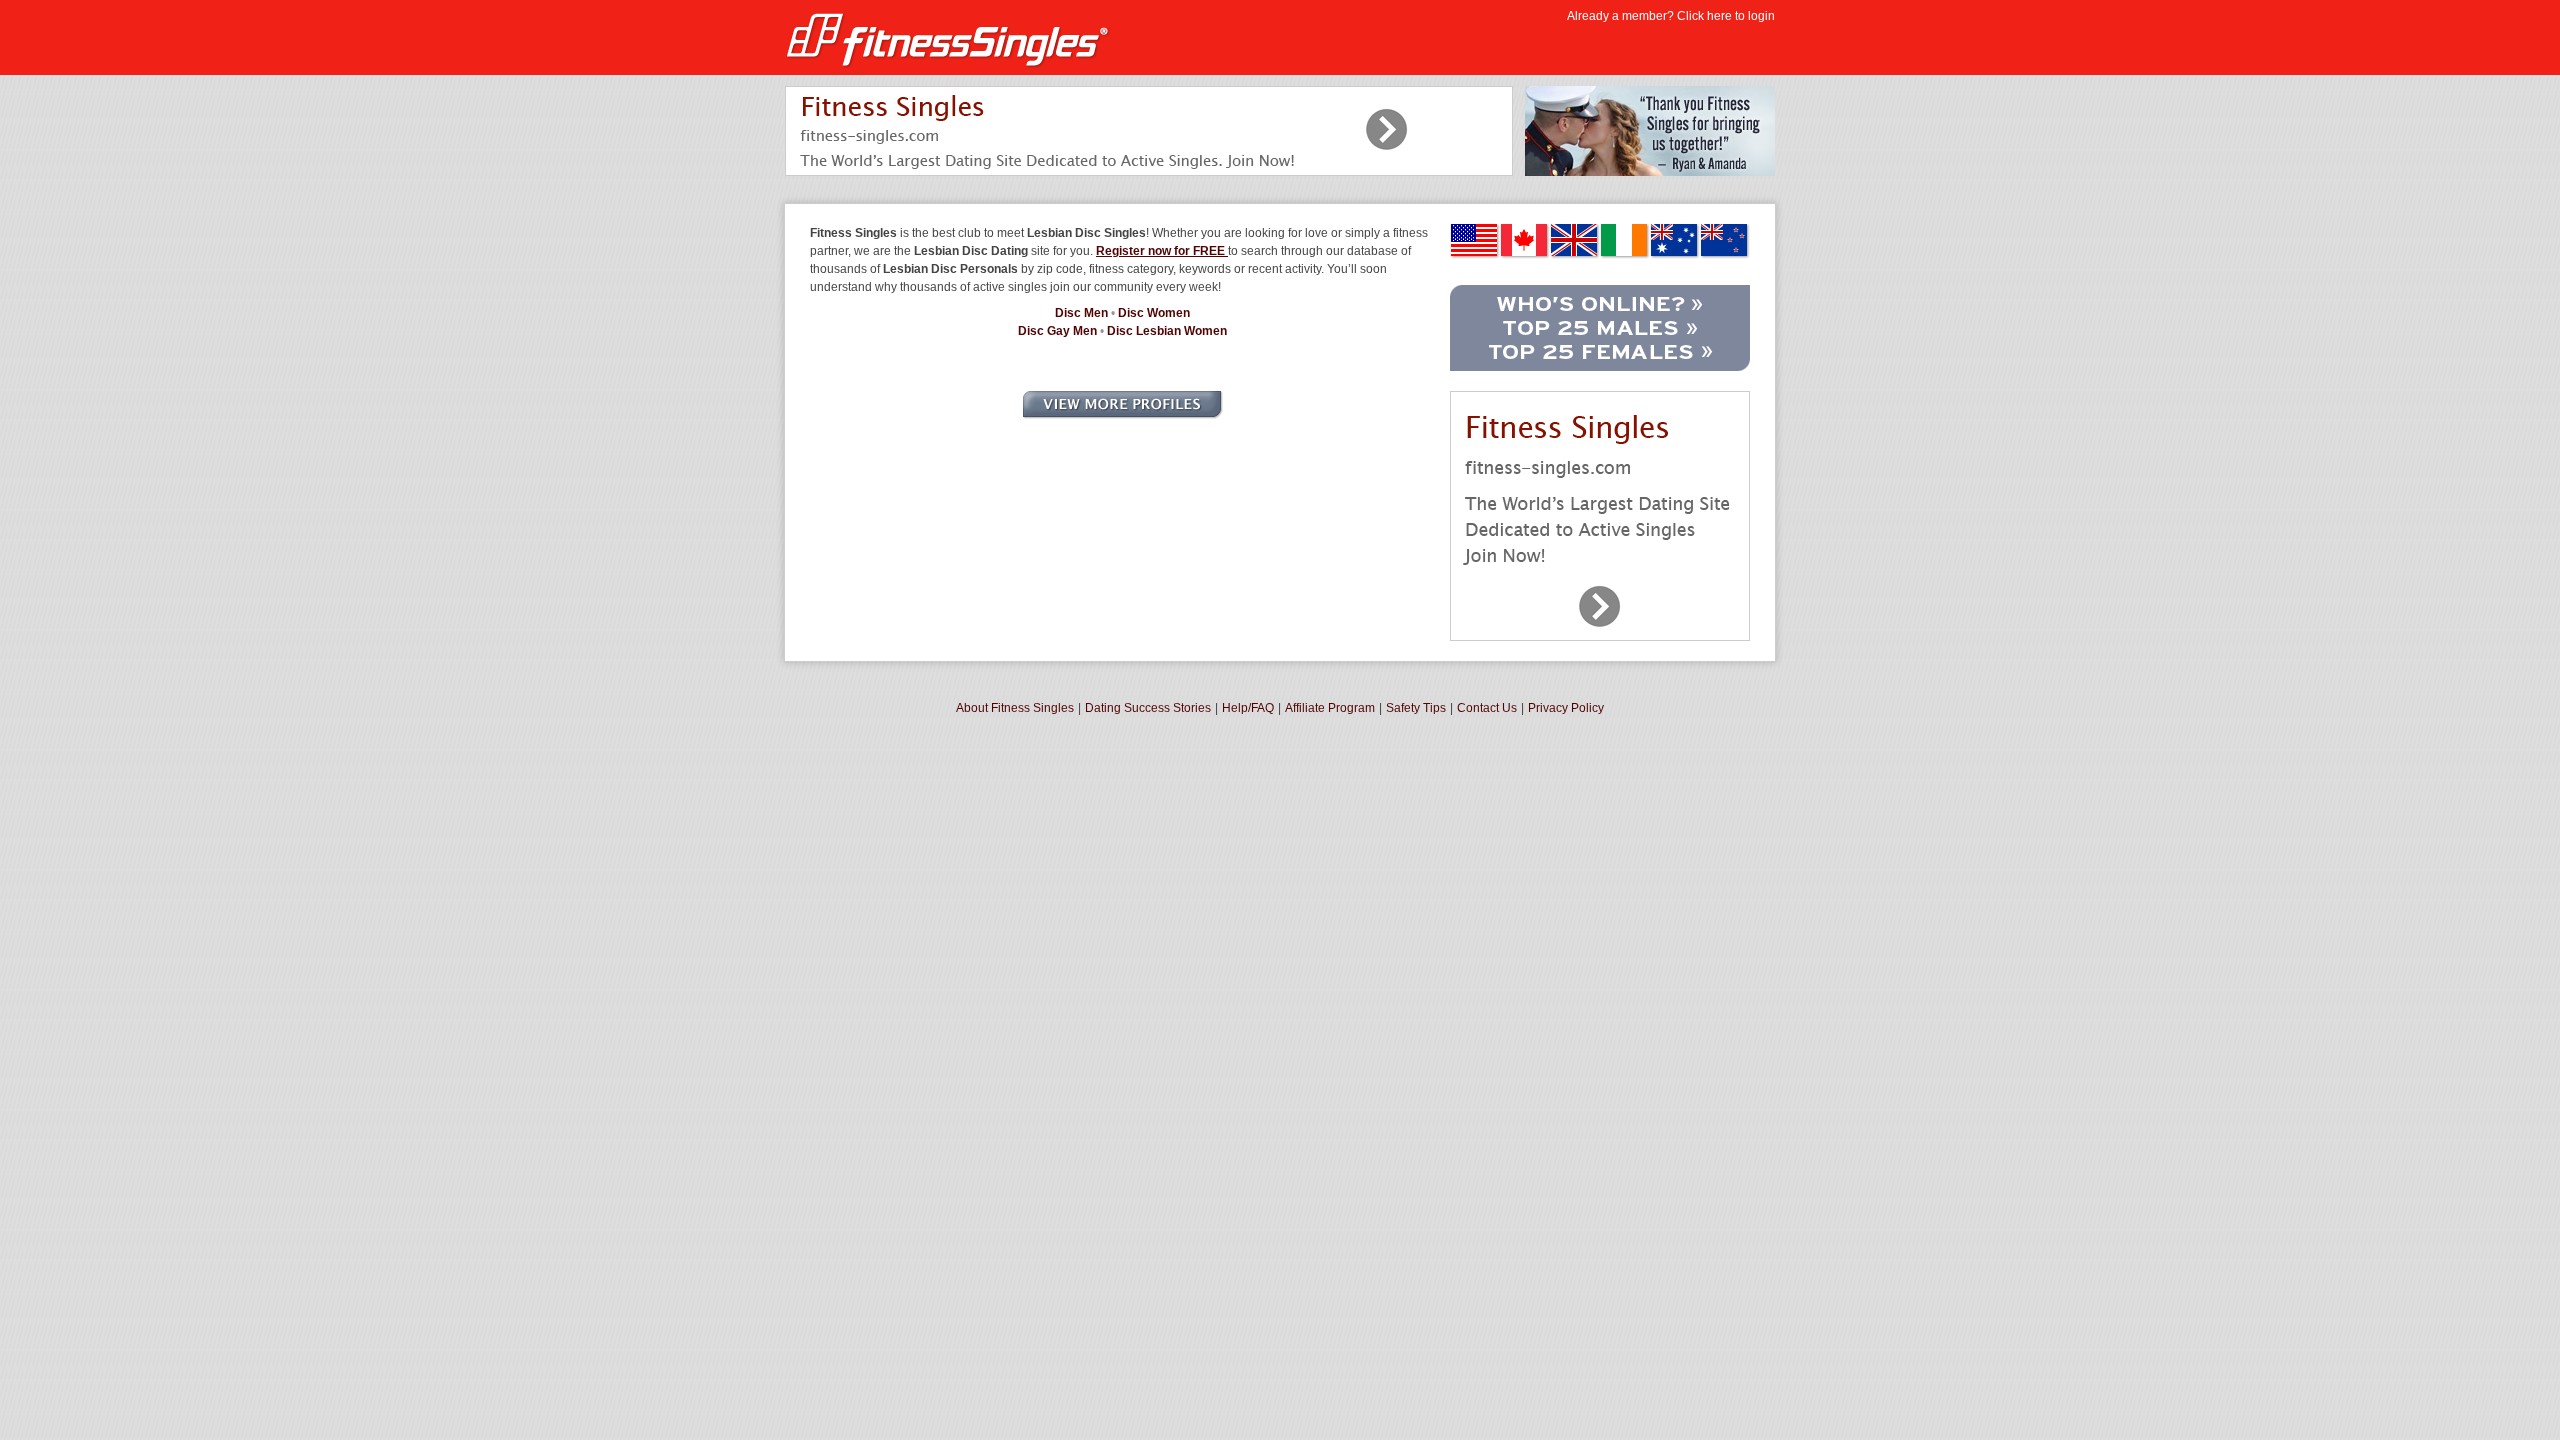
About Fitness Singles (1015, 708)
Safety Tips (1416, 708)
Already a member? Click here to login (1671, 16)
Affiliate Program (1330, 708)
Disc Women (1154, 313)
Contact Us (1487, 708)
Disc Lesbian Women (1167, 331)
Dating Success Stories (1148, 708)
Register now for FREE (1162, 251)
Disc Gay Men (1057, 331)
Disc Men (1081, 313)
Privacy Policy (1566, 708)
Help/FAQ (1248, 708)
